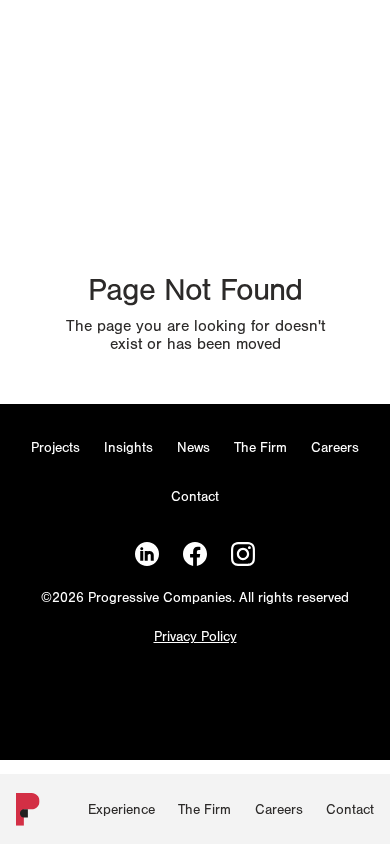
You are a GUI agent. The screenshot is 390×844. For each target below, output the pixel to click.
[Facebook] (195, 554)
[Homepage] (24, 813)
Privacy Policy (195, 637)
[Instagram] (243, 554)
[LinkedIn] (147, 554)
